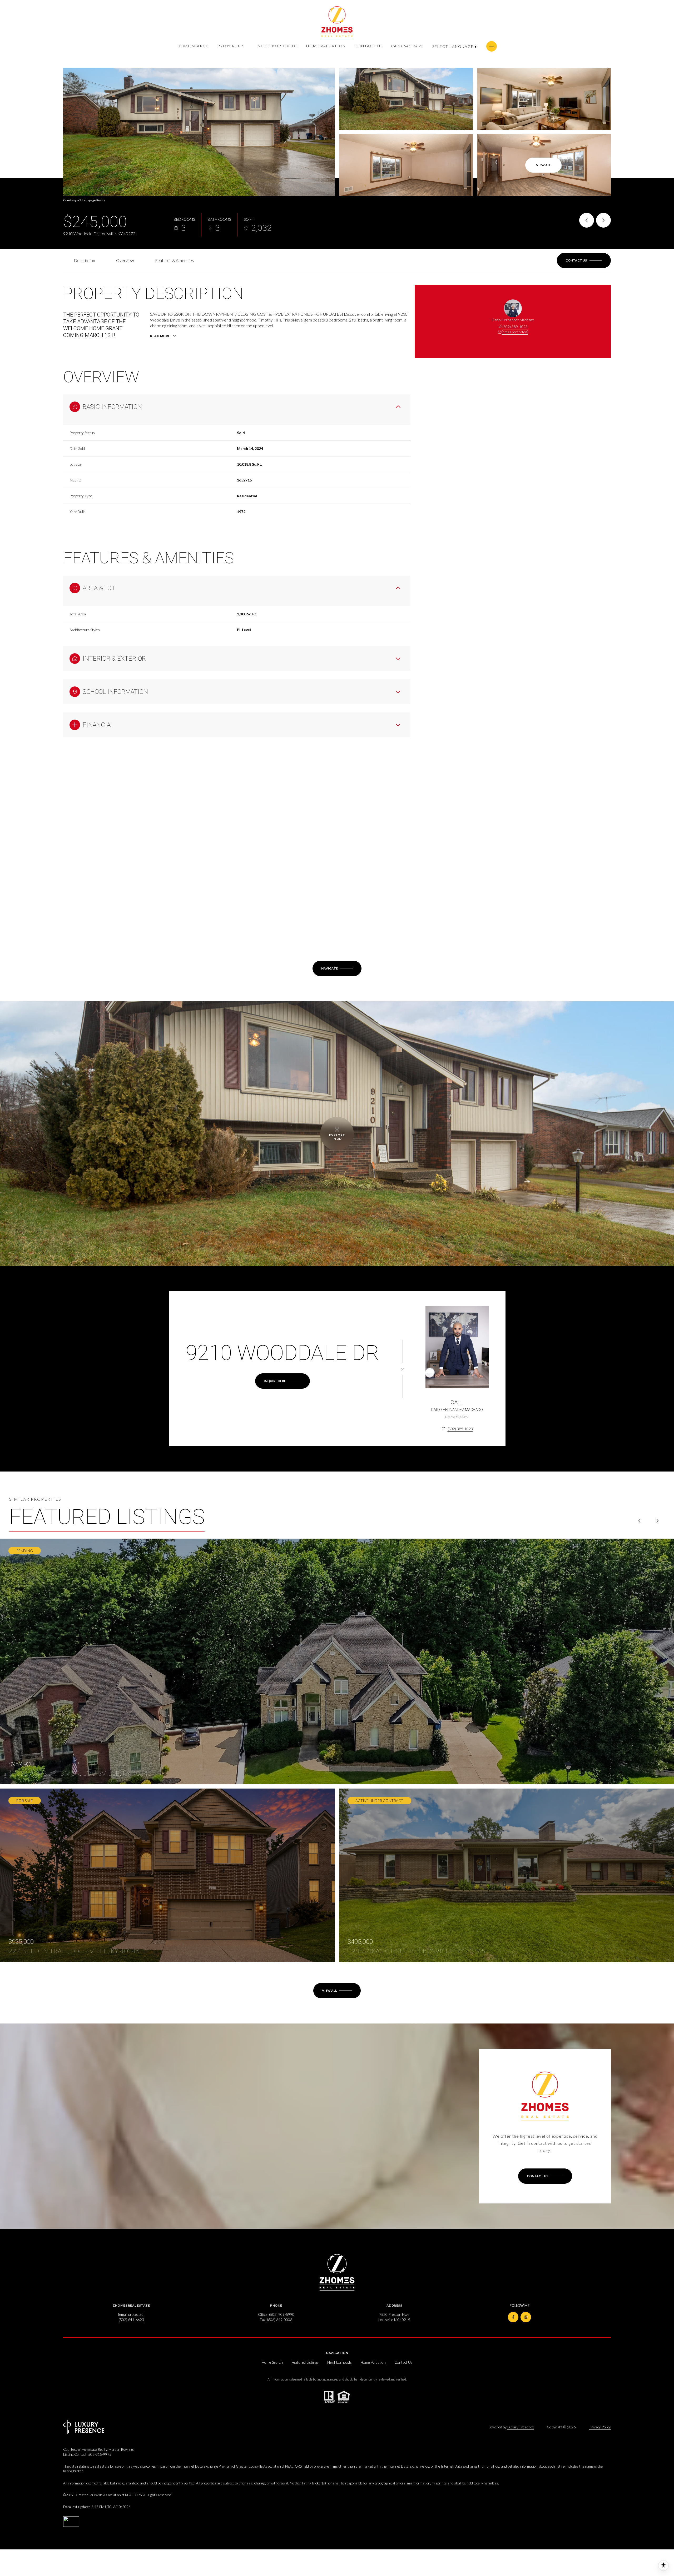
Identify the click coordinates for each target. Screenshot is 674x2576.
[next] (657, 1521)
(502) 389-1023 (515, 327)
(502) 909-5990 (282, 2314)
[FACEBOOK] (513, 2317)
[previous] (640, 1521)
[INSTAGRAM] (526, 2317)
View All (543, 165)
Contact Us (369, 46)
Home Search (193, 46)
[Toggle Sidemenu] (492, 46)
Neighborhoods (278, 46)
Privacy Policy (600, 2427)
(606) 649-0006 (280, 2320)
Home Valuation (326, 46)
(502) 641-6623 (408, 46)
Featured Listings (305, 2362)
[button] (584, 260)
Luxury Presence (521, 2427)
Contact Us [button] (403, 2362)
